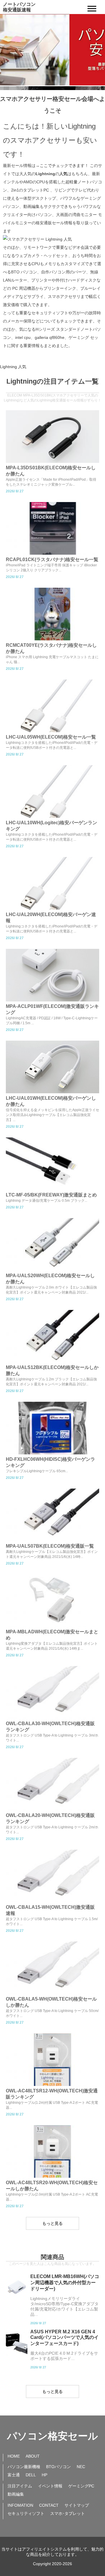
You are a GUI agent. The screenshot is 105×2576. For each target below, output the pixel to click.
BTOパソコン (58, 2467)
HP (44, 2475)
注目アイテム (20, 2486)
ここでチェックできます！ (64, 165)
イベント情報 (50, 2486)
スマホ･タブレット (68, 2513)
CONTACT (49, 2505)
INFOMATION (20, 2505)
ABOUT (33, 2456)
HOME (14, 2456)
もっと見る (52, 2223)
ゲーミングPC (81, 2486)
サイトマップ (77, 2505)
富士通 (14, 2475)
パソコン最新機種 (24, 2467)
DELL (31, 2475)
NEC (81, 2467)
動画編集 (16, 2494)
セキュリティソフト (26, 2513)
